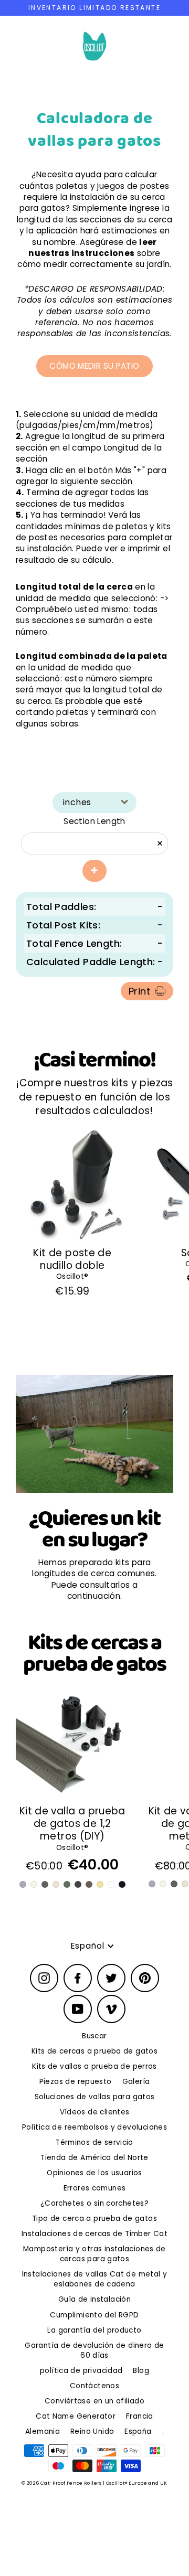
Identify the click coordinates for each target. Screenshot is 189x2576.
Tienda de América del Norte (94, 2158)
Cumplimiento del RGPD (94, 2315)
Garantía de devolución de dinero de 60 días (94, 2350)
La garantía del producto (94, 2330)
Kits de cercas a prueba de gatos (94, 2051)
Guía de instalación (94, 2299)
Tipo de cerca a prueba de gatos (94, 2219)
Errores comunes (95, 2188)
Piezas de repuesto (76, 2082)
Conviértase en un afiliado (94, 2401)
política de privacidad (81, 2371)
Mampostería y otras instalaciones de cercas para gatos (94, 2254)
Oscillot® (72, 1276)
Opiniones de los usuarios (94, 2173)
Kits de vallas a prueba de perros (94, 2066)
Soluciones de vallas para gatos (95, 2097)
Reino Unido (92, 2431)
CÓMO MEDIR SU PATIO (94, 366)
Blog (141, 2371)
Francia (140, 2416)
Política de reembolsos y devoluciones (94, 2127)
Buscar (94, 2036)
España (138, 2431)
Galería (136, 2082)
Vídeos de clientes (95, 2112)
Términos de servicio (94, 2142)
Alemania (43, 2431)
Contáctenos (94, 2386)
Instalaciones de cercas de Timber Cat (94, 2234)
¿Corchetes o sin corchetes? (94, 2203)
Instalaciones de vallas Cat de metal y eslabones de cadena (95, 2279)
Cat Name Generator (76, 2416)
